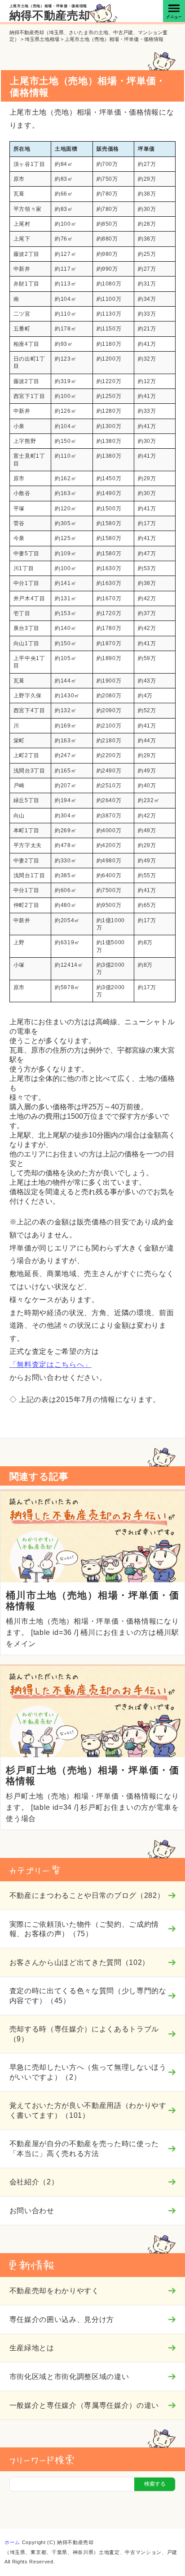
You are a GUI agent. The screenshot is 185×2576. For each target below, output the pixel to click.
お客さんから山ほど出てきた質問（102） (79, 1962)
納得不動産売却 (50, 16)
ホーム (12, 2542)
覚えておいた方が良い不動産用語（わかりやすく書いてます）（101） (88, 2110)
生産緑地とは (32, 2348)
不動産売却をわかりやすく (54, 2290)
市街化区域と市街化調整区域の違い (69, 2376)
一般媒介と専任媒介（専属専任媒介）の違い (84, 2405)
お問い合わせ (32, 2210)
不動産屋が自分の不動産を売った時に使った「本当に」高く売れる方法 (84, 2148)
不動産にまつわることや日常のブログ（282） (87, 1895)
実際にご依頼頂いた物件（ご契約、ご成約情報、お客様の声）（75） (84, 1929)
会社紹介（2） (34, 2182)
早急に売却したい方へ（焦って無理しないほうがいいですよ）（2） (88, 2072)
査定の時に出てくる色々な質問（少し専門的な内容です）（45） (88, 1995)
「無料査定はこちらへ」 (51, 1364)
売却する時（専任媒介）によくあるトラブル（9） (84, 2034)
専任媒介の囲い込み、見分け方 (62, 2319)
